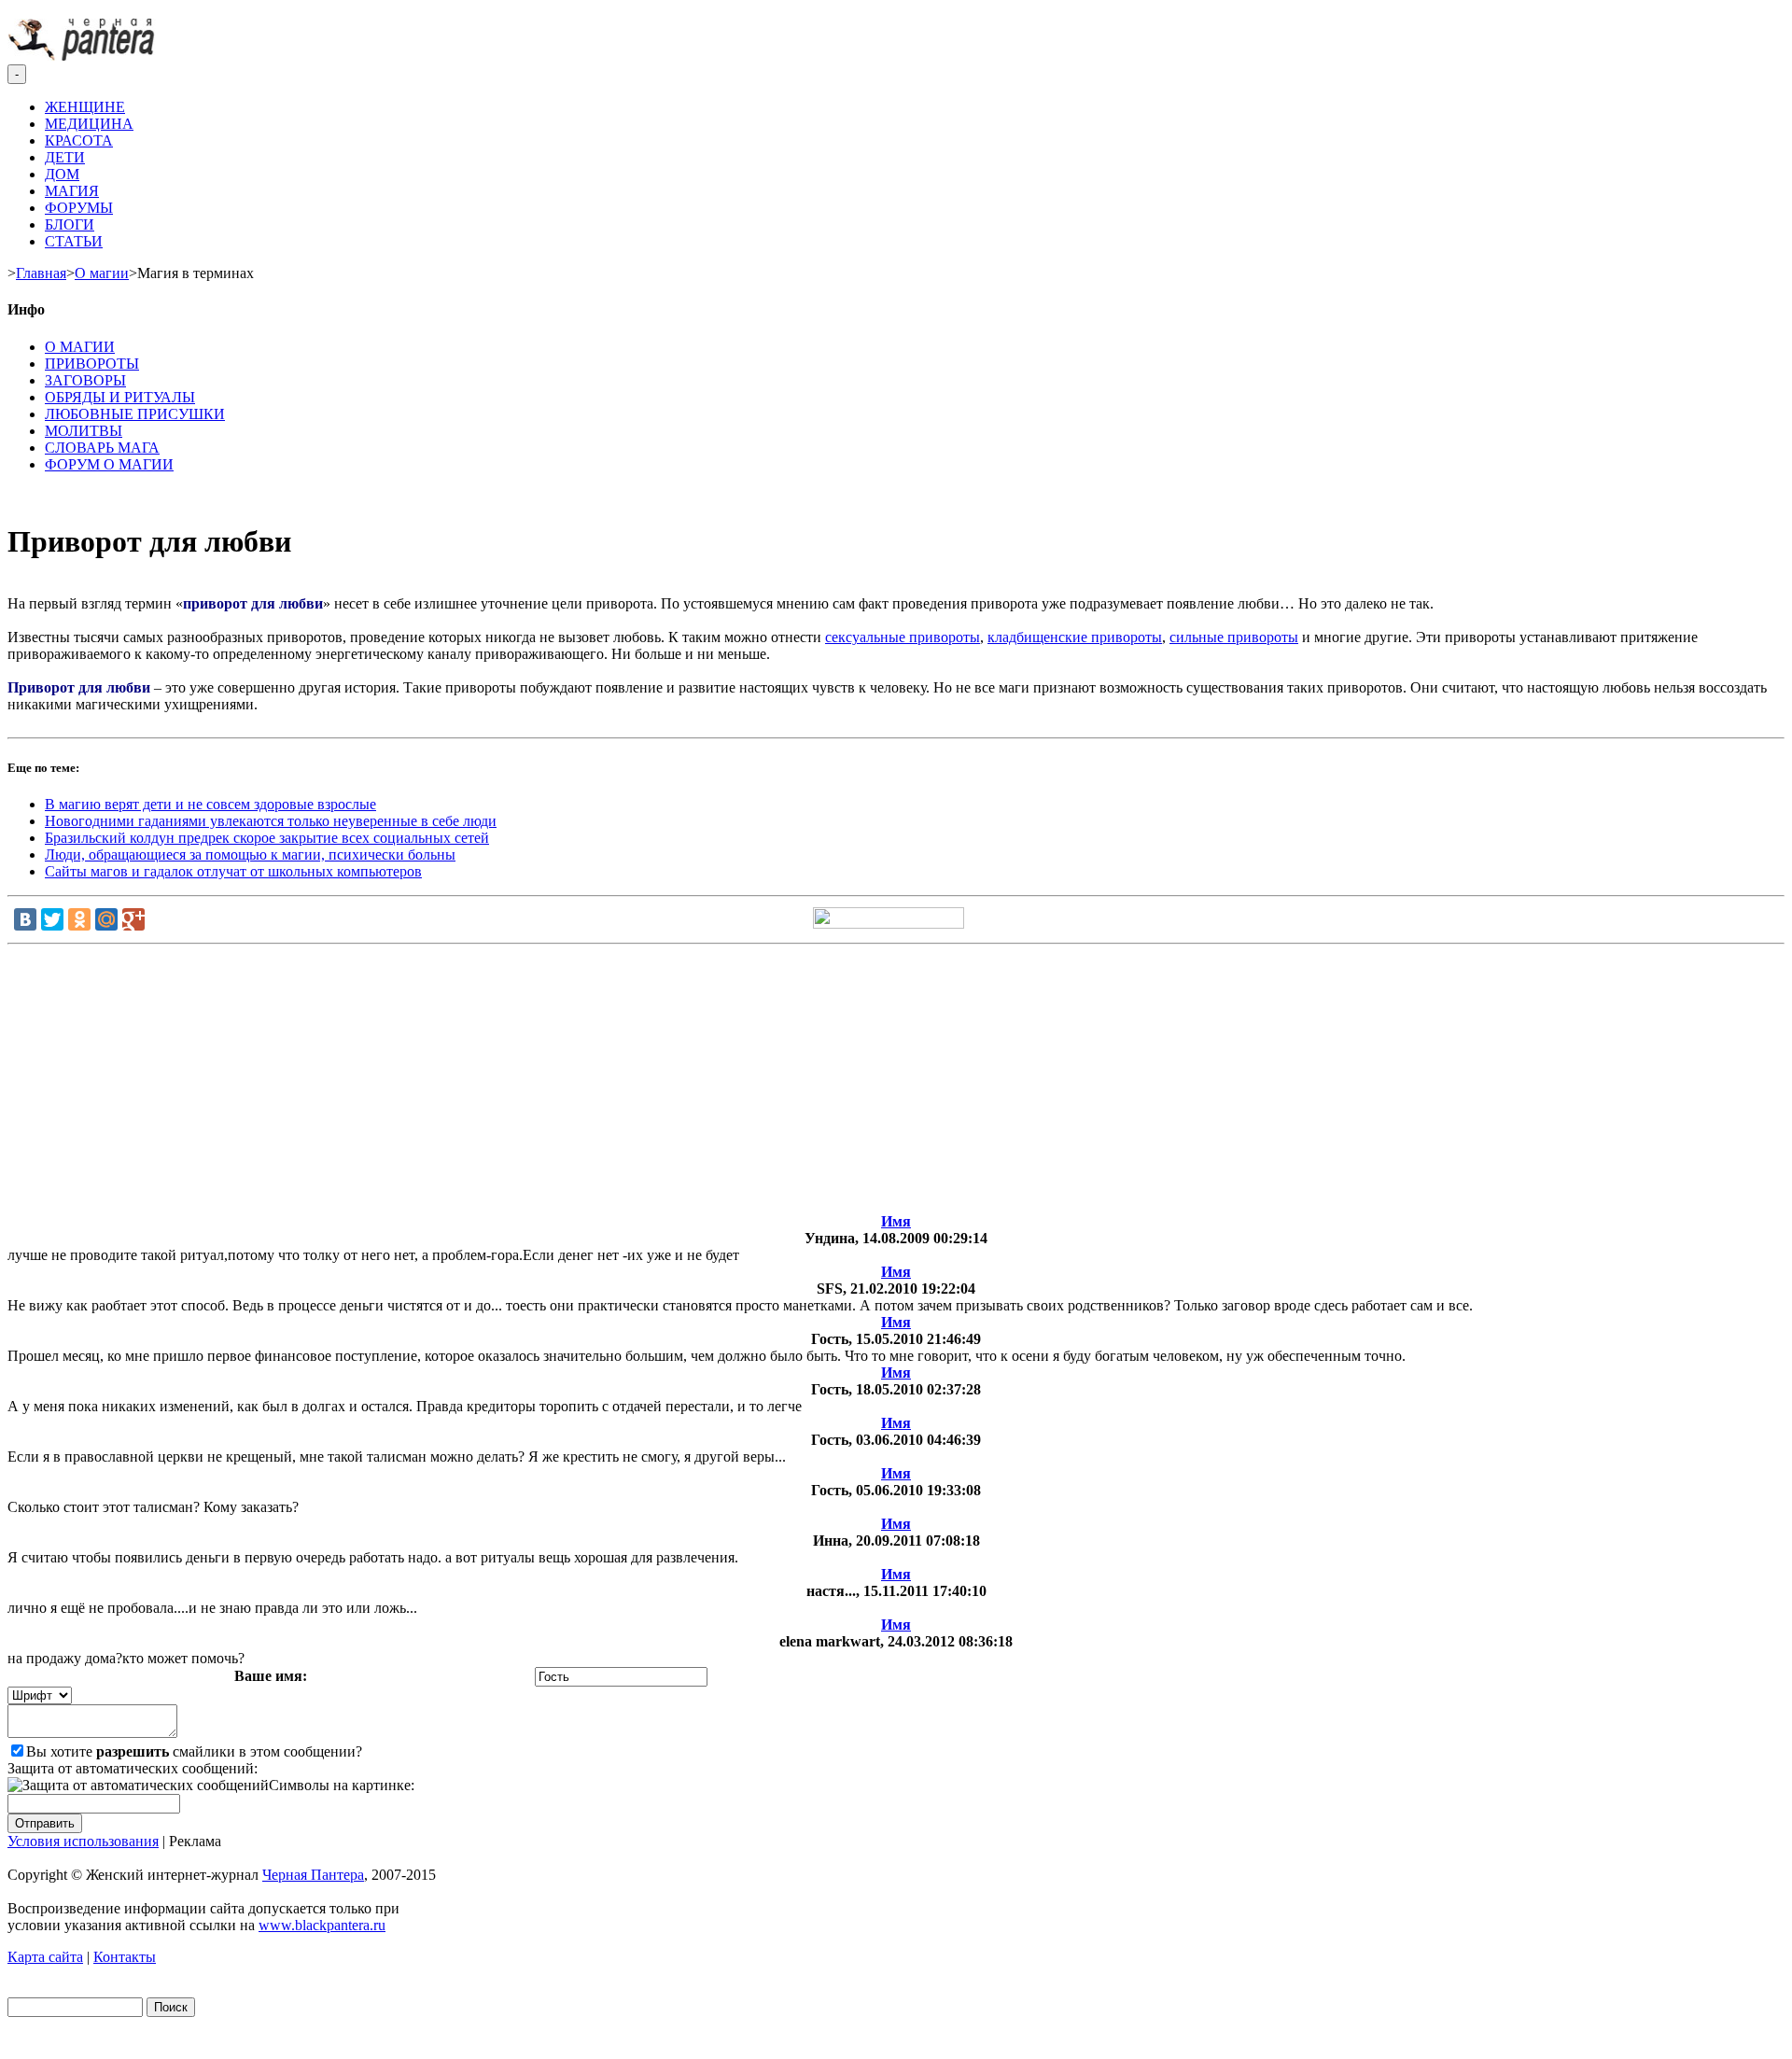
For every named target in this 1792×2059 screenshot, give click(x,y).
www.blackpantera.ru (322, 1925)
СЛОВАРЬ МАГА (102, 448)
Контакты (125, 1957)
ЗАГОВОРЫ (85, 380)
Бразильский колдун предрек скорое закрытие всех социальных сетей (267, 838)
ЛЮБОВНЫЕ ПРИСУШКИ (135, 414)
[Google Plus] (133, 919)
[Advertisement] (896, 1083)
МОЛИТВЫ (84, 431)
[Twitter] (52, 919)
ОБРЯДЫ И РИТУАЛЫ (120, 397)
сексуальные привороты (903, 637)
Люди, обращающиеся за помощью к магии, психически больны (250, 854)
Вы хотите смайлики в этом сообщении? (194, 1751)
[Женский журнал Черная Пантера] (83, 56)
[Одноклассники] (79, 919)
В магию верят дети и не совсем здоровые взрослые (210, 804)
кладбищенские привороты (1075, 637)
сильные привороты (1234, 637)
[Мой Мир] (106, 919)
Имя (896, 1221)
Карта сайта (45, 1957)
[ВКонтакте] (25, 919)
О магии (102, 273)
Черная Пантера (313, 1875)
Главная (41, 273)
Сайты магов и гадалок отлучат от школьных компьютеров (233, 871)
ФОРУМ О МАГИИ (109, 464)
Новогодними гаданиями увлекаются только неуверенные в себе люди (271, 821)
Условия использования (83, 1841)
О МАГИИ (80, 347)
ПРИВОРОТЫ (92, 364)
